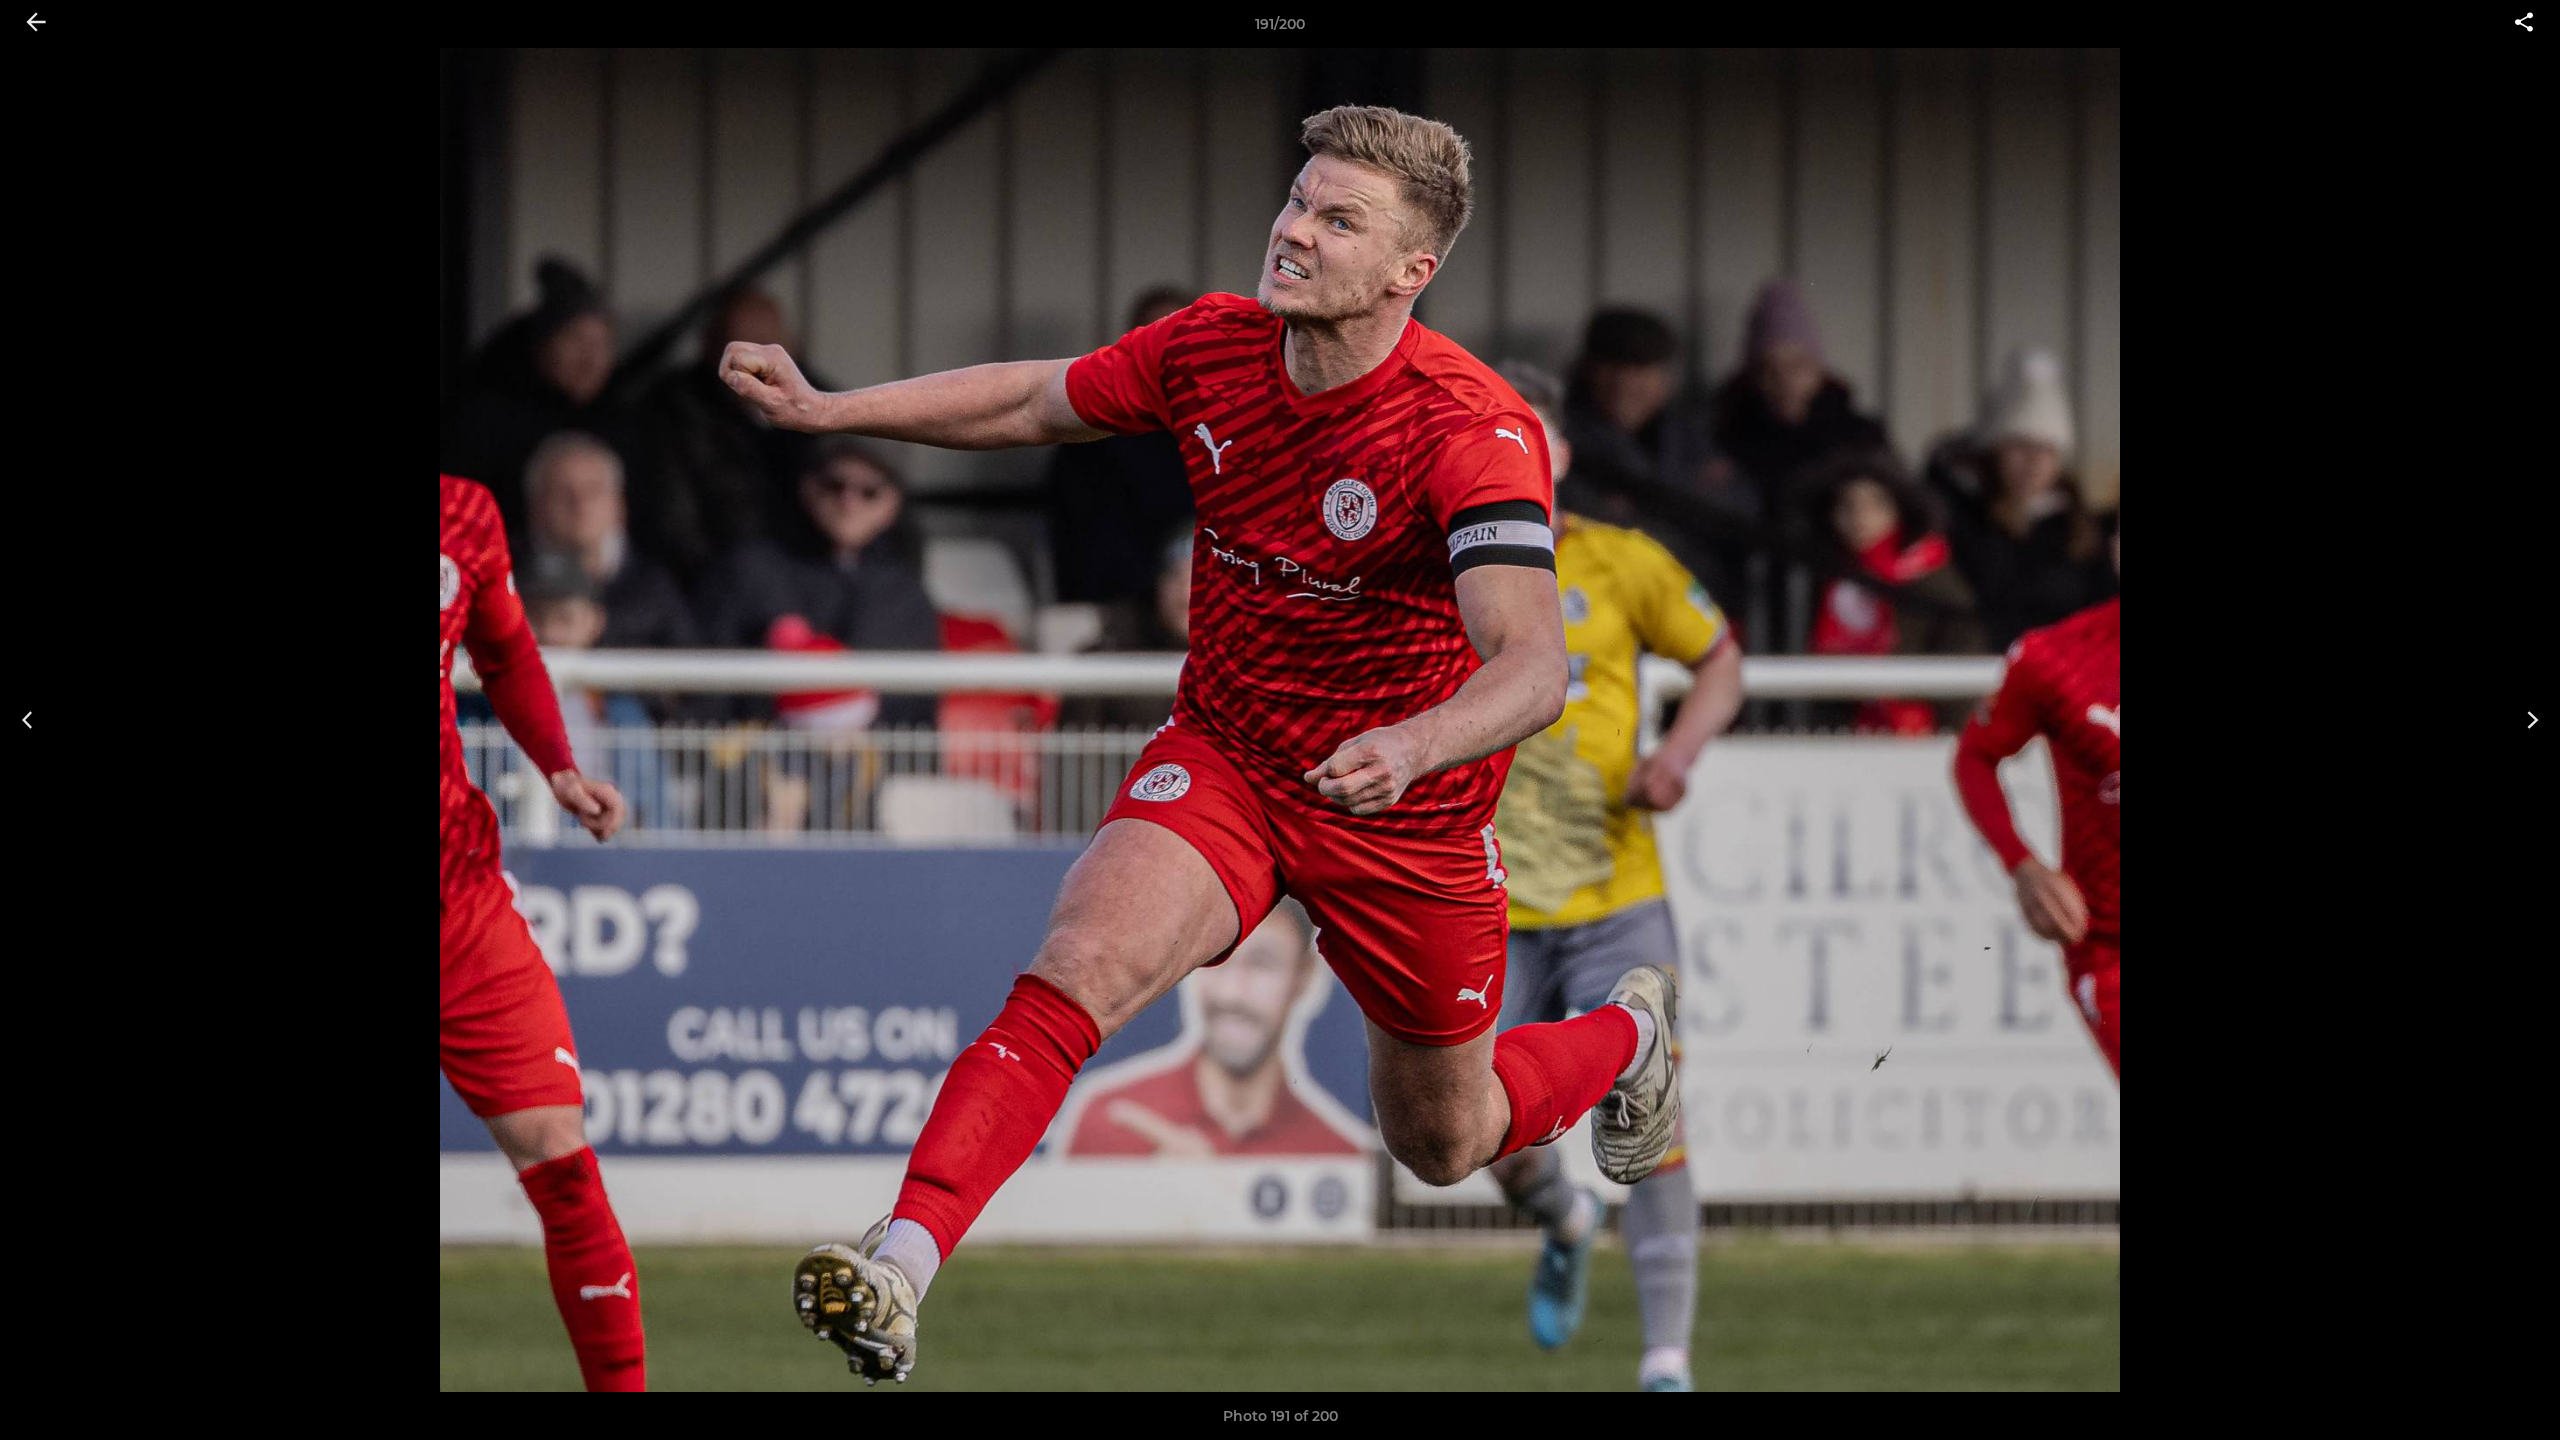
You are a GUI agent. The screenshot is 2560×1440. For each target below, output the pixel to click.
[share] (2524, 24)
